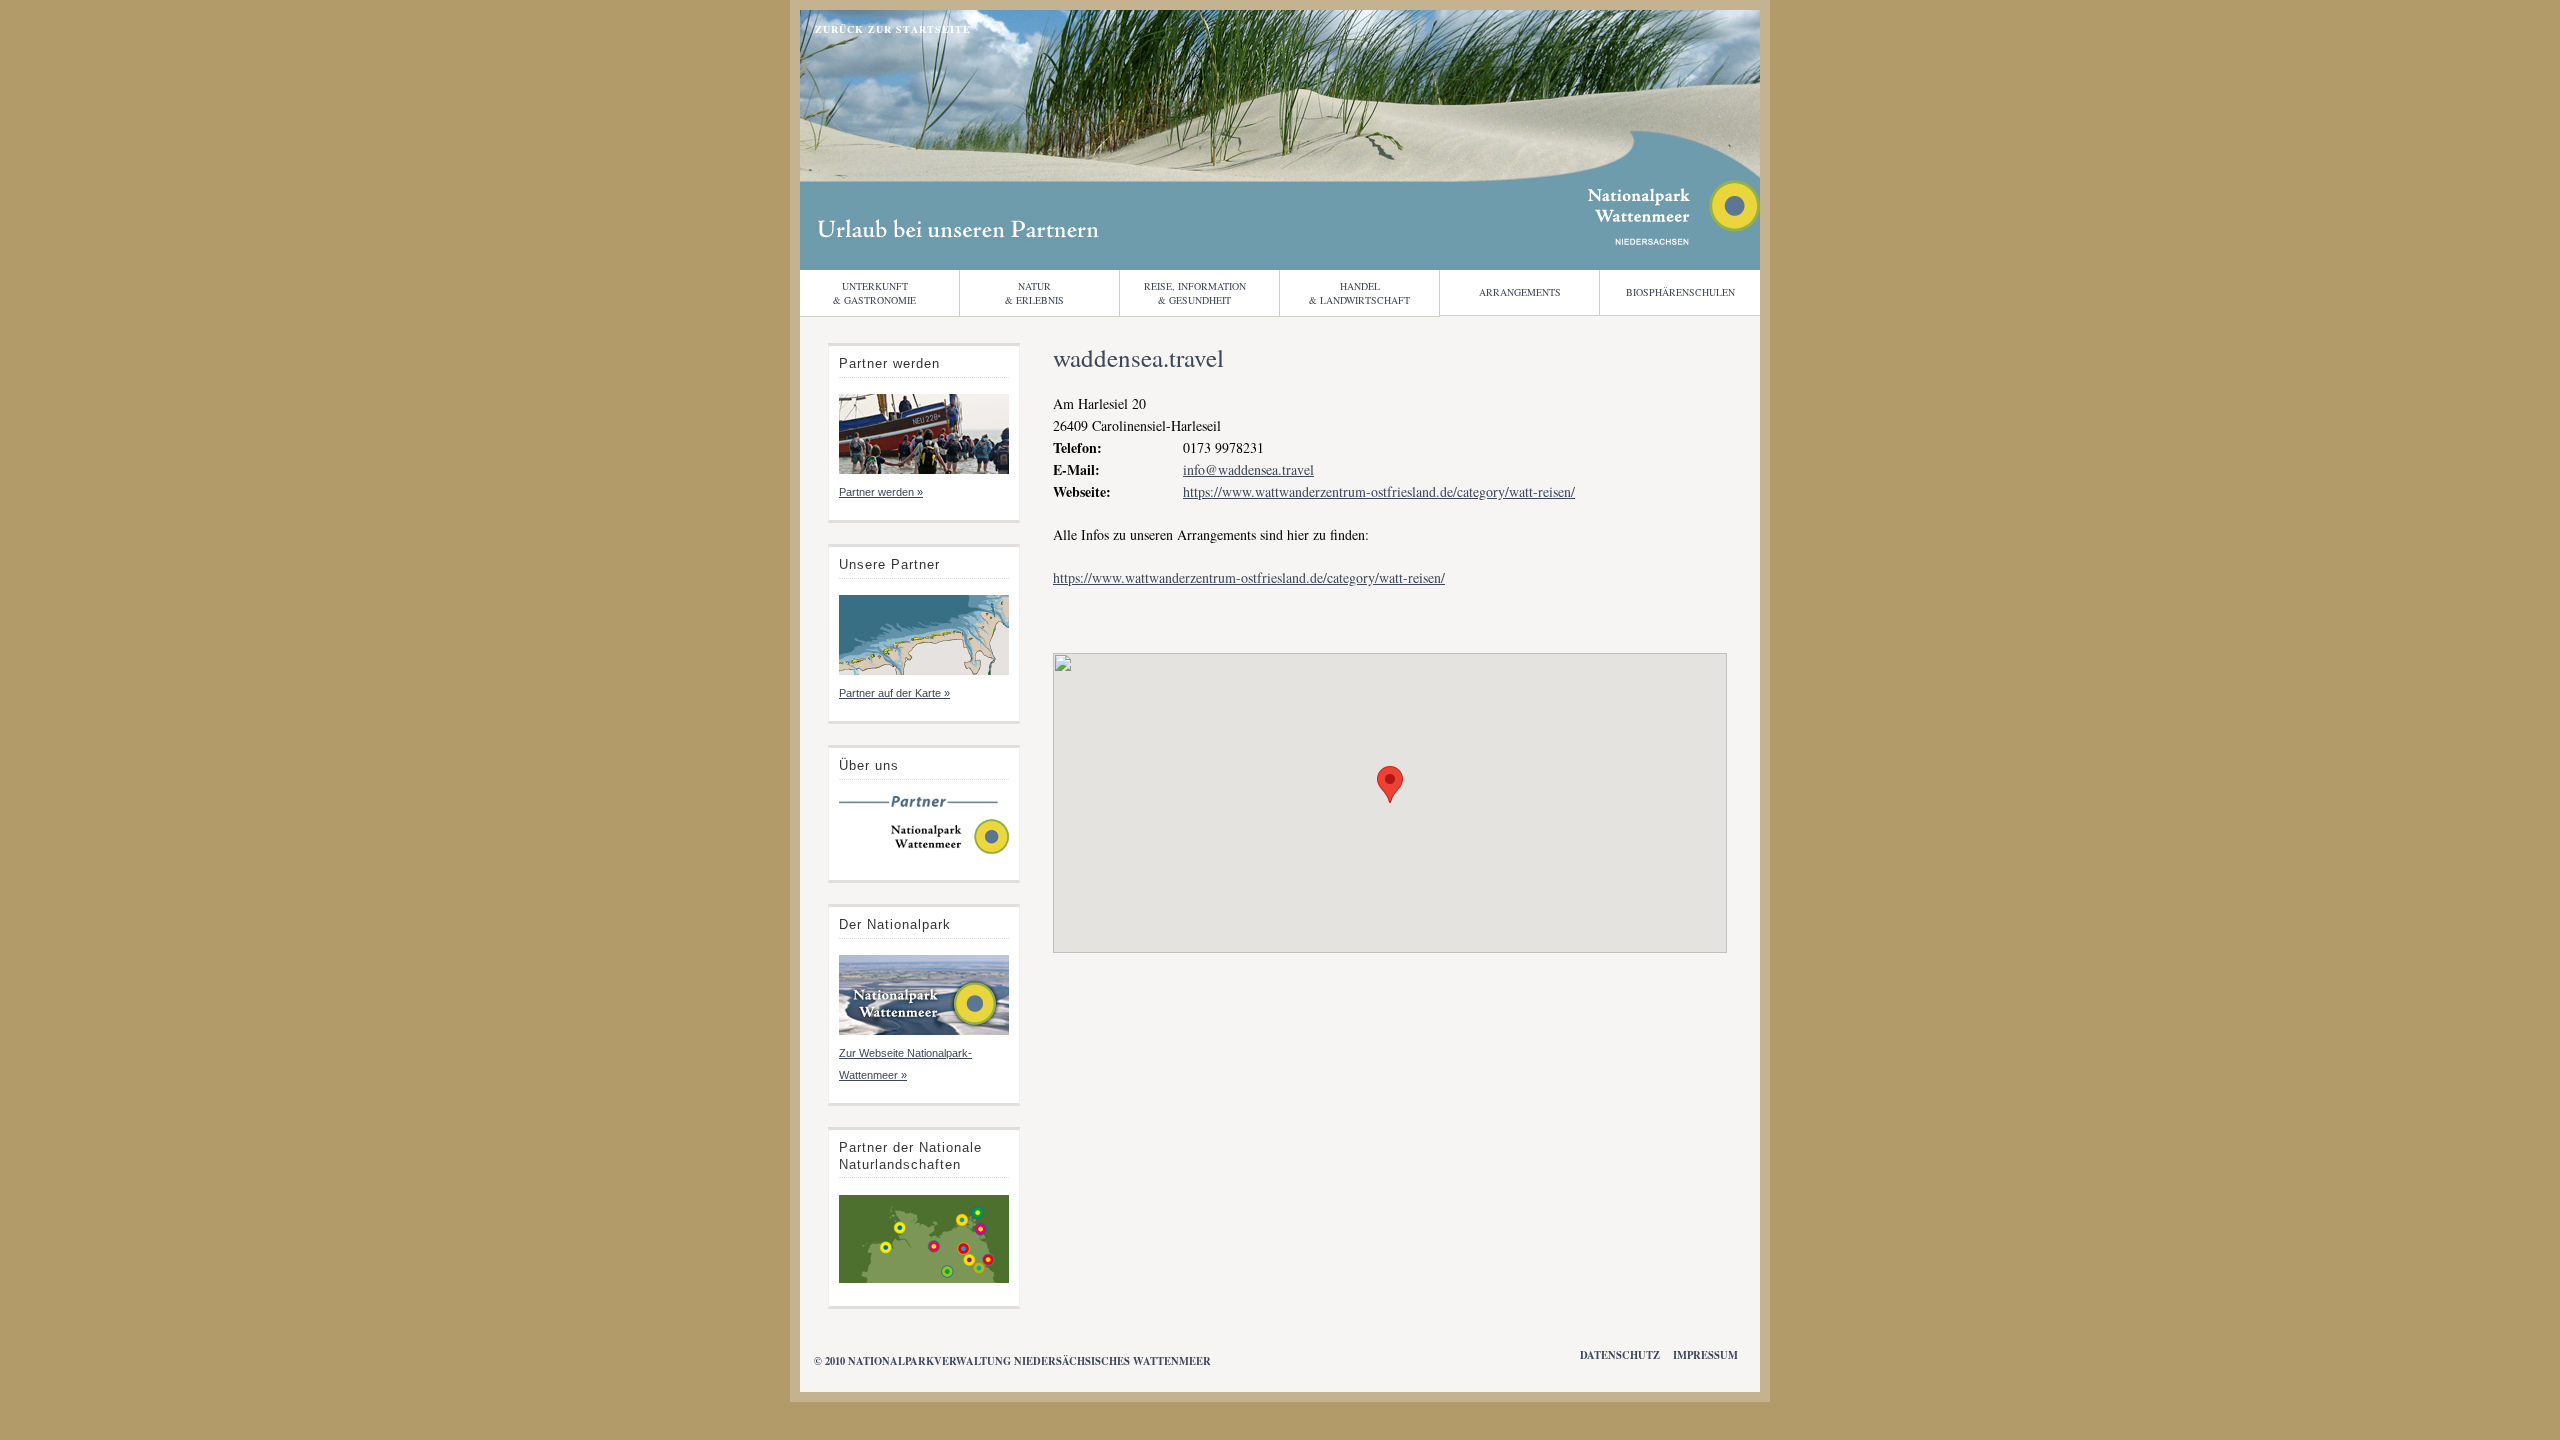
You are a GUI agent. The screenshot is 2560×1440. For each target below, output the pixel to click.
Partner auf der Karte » (894, 693)
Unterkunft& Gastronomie (874, 293)
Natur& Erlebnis (1034, 293)
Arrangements (1520, 292)
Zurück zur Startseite (893, 29)
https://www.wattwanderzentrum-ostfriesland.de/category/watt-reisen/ (1379, 491)
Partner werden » (881, 492)
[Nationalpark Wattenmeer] (1674, 239)
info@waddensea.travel (1248, 469)
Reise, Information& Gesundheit (1195, 293)
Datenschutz (1620, 1355)
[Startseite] (924, 852)
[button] (1390, 784)
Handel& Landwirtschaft (1359, 293)
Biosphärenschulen (1680, 292)
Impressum (1705, 1355)
